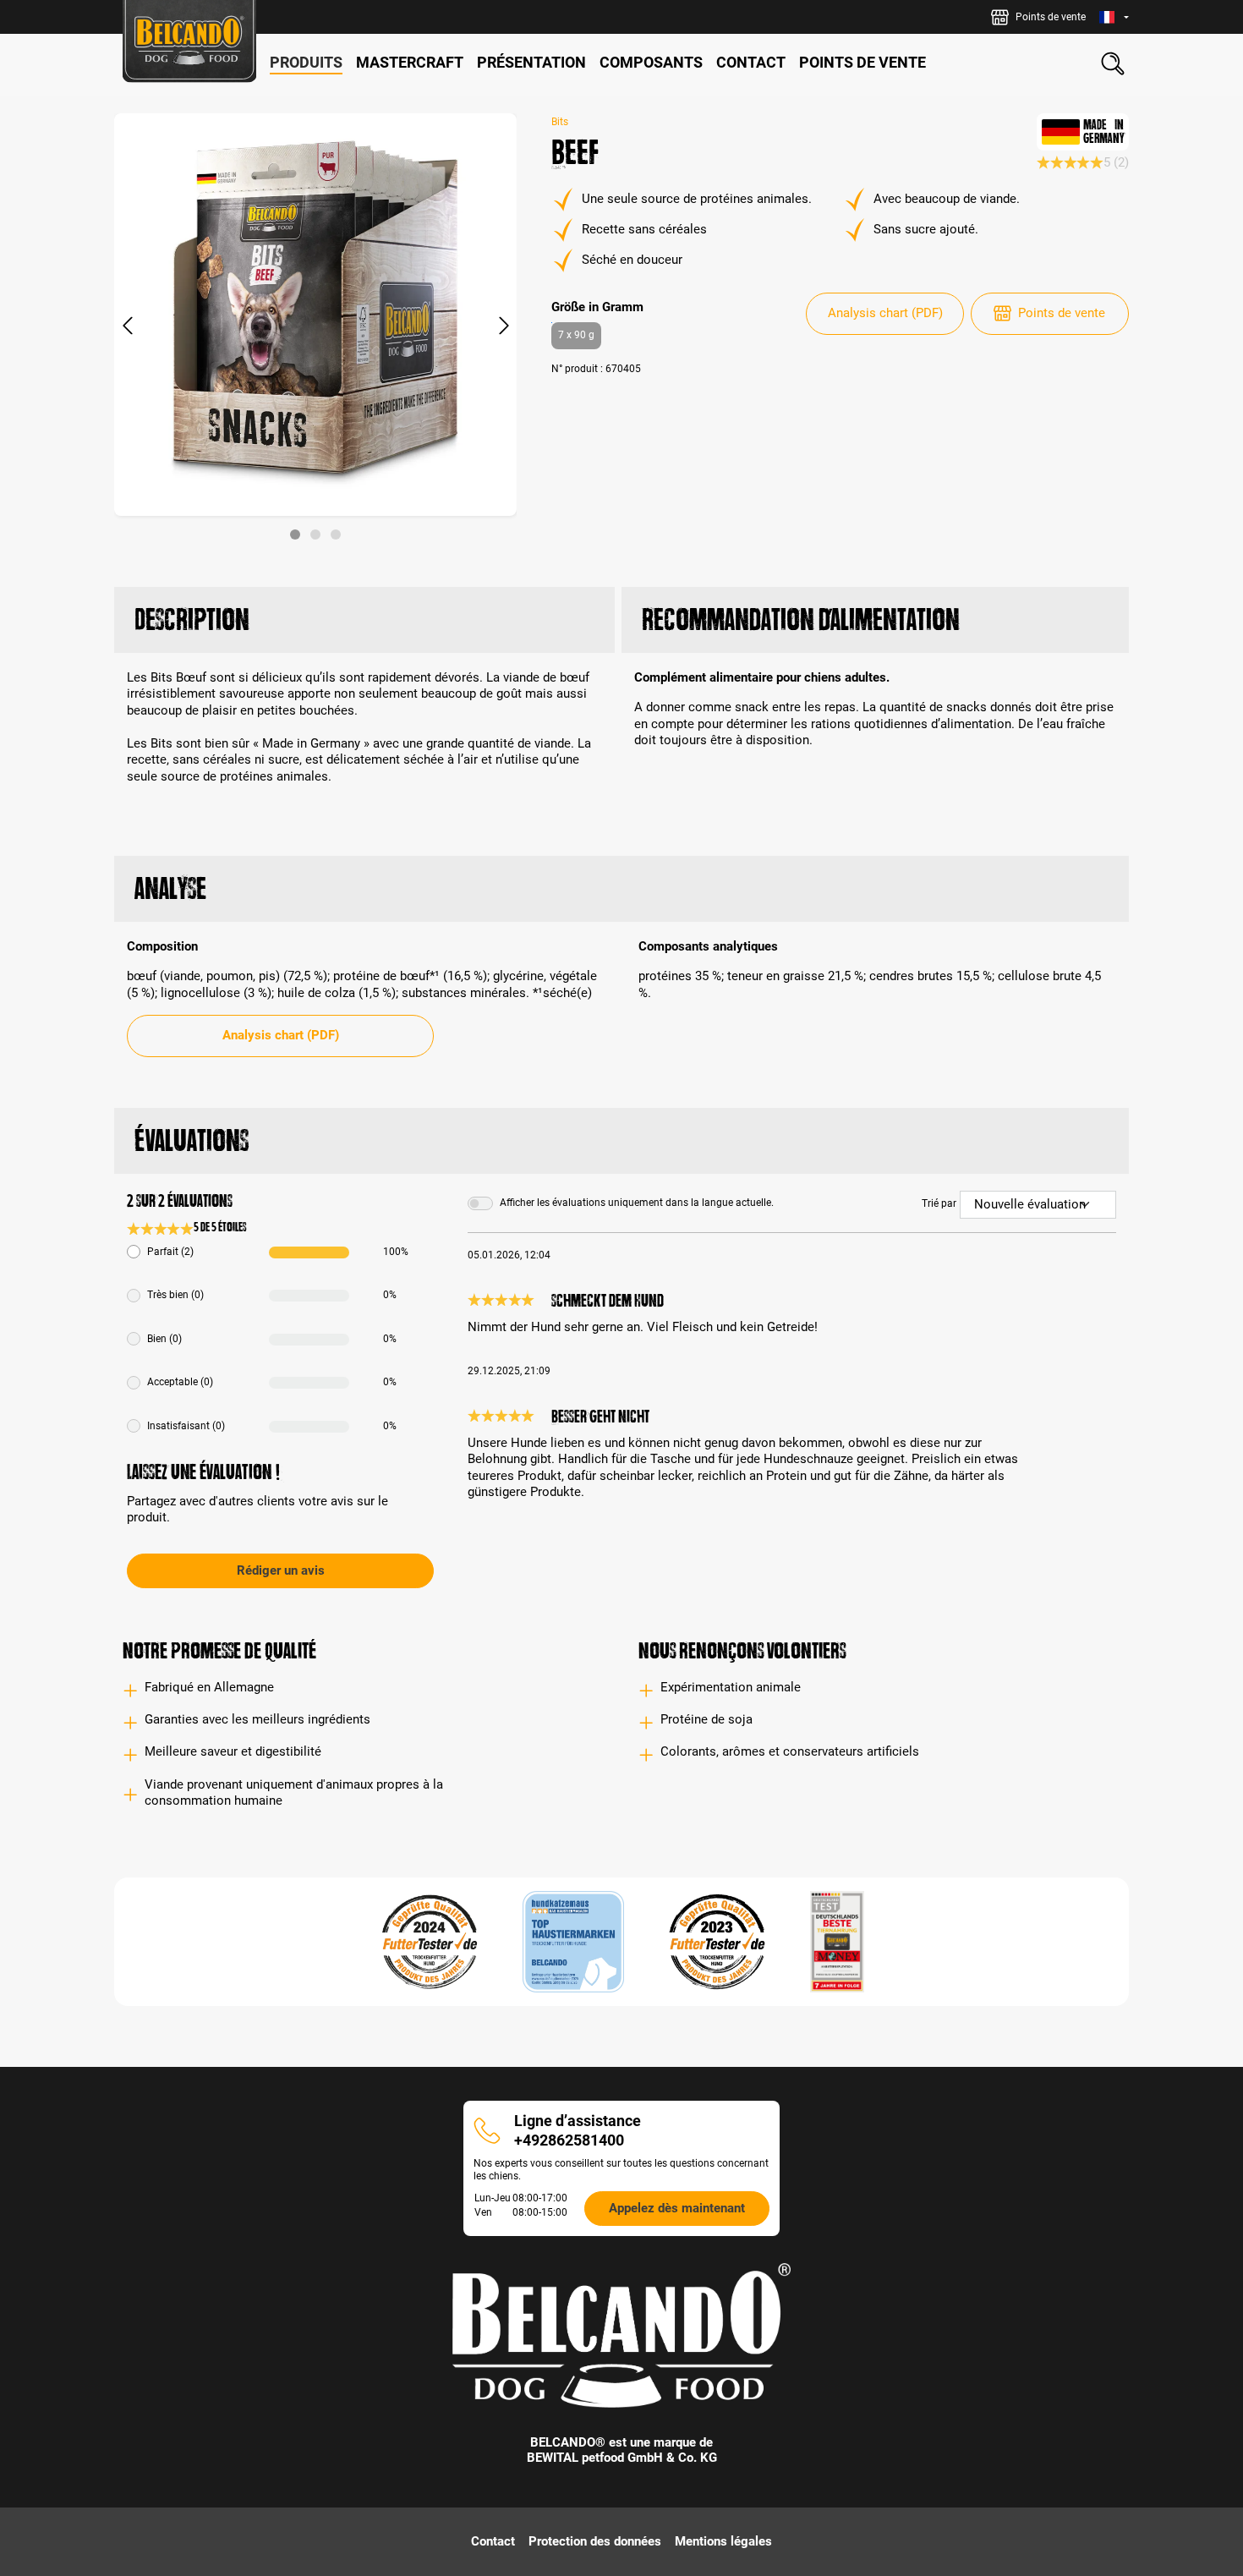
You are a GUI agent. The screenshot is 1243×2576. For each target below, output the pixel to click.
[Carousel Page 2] (315, 534)
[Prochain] (504, 327)
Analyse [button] (170, 888)
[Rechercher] (1113, 63)
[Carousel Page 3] (336, 534)
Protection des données (595, 2541)
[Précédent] (127, 327)
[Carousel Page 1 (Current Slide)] (295, 534)
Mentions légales (723, 2541)
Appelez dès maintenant (677, 2208)
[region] (316, 326)
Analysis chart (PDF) (885, 313)
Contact (493, 2541)
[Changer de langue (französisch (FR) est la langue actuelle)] (1114, 17)
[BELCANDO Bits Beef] (315, 315)
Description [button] (192, 619)
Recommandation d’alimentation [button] (801, 619)
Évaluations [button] (192, 1140)
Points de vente (1062, 313)
